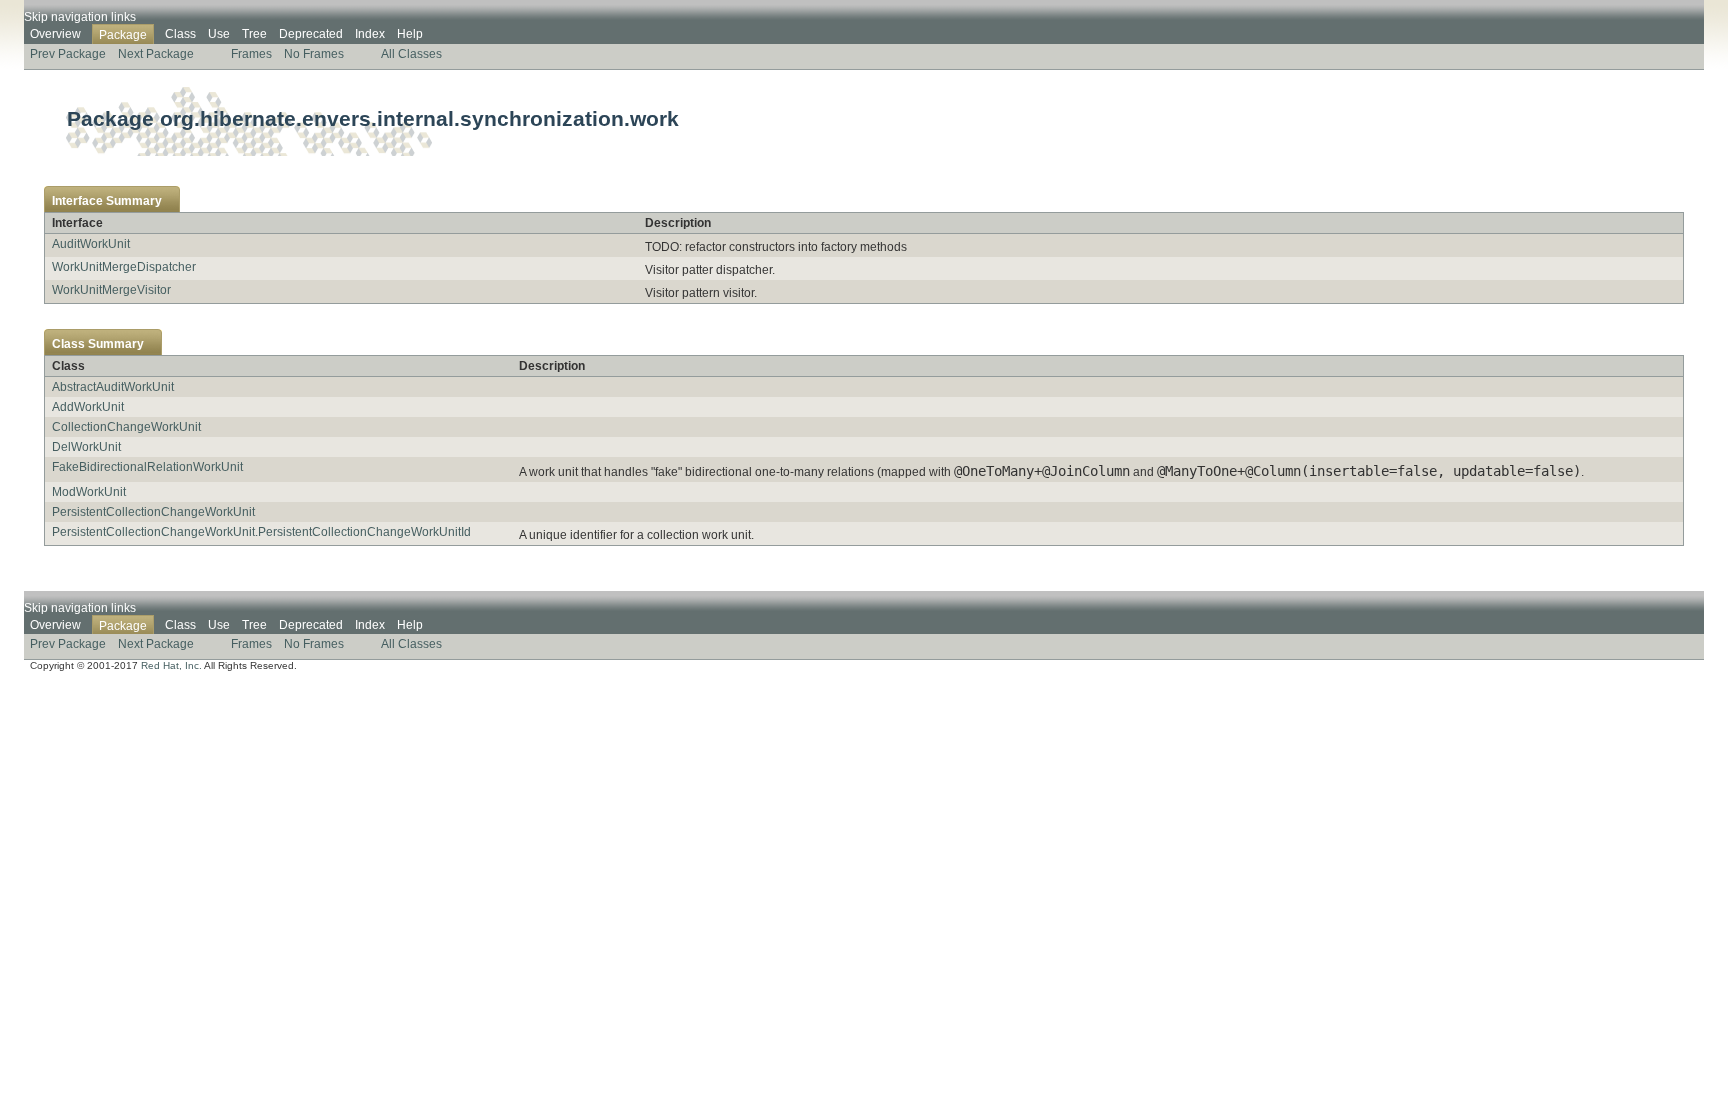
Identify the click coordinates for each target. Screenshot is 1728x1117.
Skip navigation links (80, 17)
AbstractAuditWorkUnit (113, 387)
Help (410, 34)
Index (370, 34)
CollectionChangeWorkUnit (126, 427)
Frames (251, 54)
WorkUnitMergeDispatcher (124, 267)
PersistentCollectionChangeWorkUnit (153, 512)
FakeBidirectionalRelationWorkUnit (147, 467)
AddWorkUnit (88, 407)
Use (219, 34)
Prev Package (68, 54)
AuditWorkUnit (91, 244)
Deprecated (311, 34)
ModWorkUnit (89, 492)
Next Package (156, 54)
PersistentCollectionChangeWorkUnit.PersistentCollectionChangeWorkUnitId (261, 532)
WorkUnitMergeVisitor (111, 290)
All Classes (411, 54)
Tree (254, 34)
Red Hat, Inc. (171, 665)
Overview (55, 34)
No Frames (314, 54)
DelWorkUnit (86, 447)
